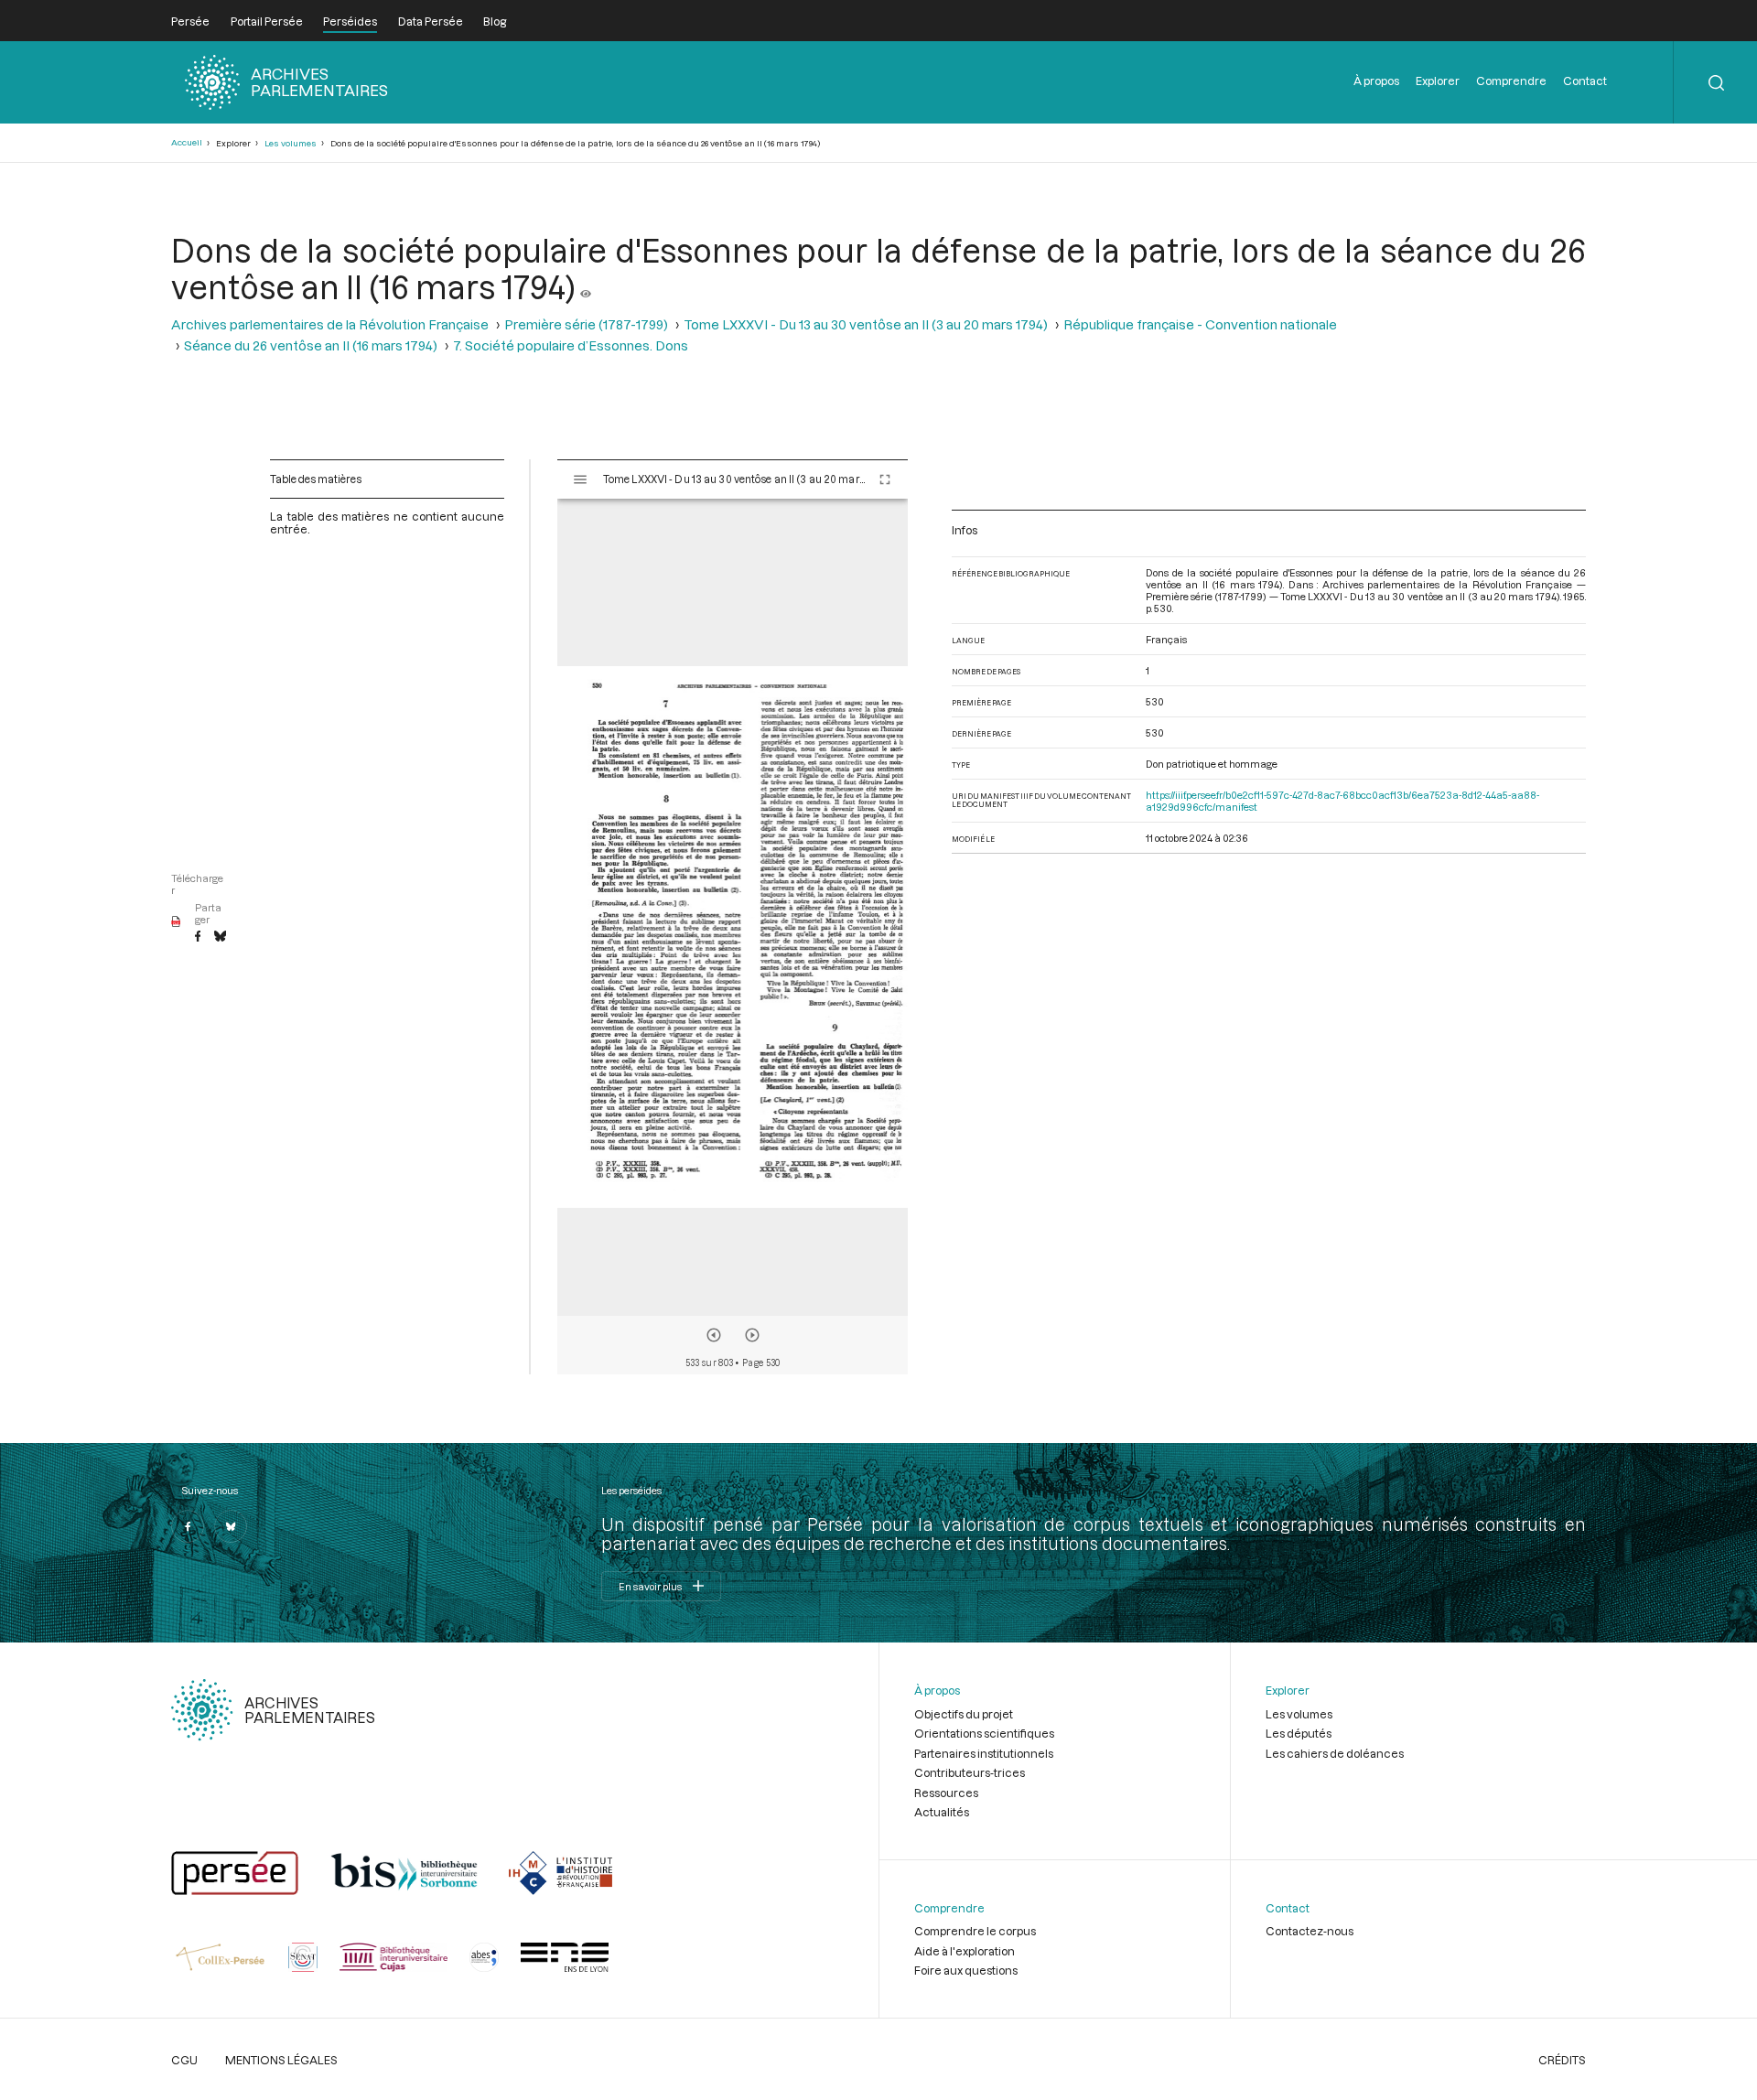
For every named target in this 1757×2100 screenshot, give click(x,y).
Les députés (1299, 1733)
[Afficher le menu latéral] (580, 479)
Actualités (942, 1812)
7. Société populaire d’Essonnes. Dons (571, 345)
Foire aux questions (966, 1970)
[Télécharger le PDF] (176, 922)
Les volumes (291, 143)
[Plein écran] (885, 479)
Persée (190, 21)
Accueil (187, 142)
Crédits (1562, 2060)
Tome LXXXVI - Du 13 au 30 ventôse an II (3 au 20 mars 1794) (866, 324)
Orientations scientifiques (984, 1733)
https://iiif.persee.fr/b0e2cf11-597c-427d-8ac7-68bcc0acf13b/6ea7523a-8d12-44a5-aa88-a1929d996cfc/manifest (1342, 801)
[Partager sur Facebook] (198, 937)
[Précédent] (714, 1335)
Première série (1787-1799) (586, 324)
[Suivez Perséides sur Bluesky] (231, 1526)
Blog (495, 21)
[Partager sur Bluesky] (220, 937)
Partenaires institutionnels (984, 1753)
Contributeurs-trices (970, 1772)
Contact (1585, 81)
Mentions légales (281, 2060)
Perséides (350, 21)
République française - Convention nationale (1200, 324)
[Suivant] (752, 1335)
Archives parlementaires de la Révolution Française (330, 324)
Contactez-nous (1310, 1931)
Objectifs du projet (964, 1714)
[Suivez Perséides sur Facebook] (188, 1526)
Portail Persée (267, 21)
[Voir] (586, 286)
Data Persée (431, 21)
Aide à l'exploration (965, 1951)
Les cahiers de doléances (1335, 1753)
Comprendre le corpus (975, 1931)
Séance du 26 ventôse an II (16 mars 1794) (311, 345)
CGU (184, 2060)
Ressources (946, 1793)
